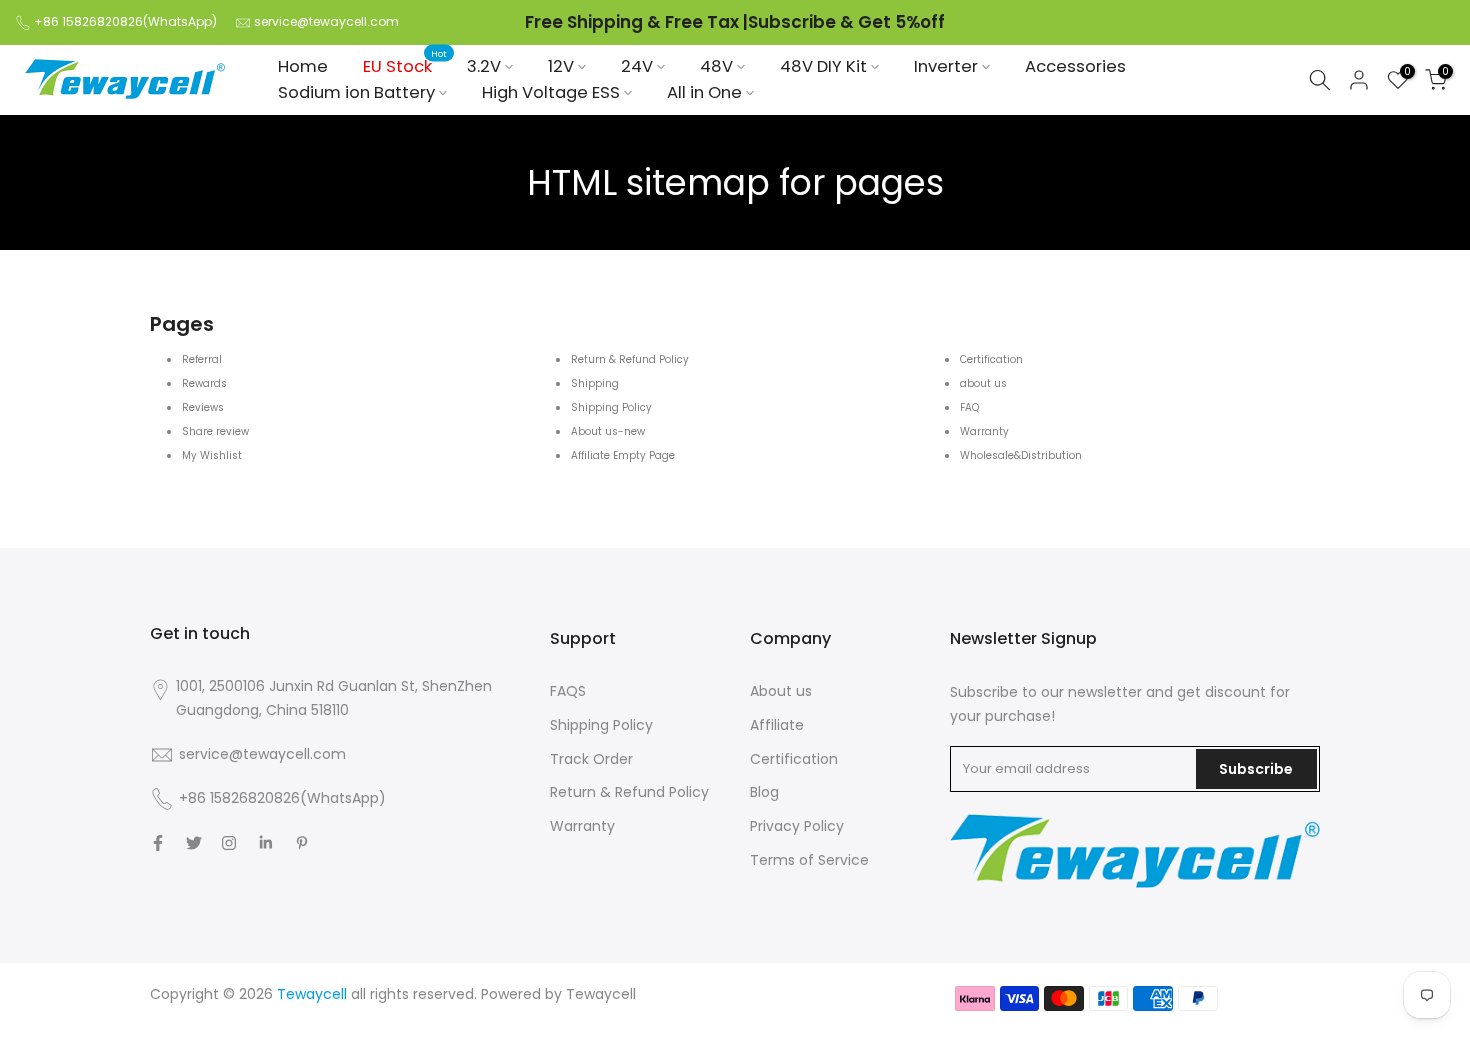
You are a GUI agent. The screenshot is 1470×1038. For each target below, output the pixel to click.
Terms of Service (809, 860)
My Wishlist (212, 455)
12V (561, 66)
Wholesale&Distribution (1021, 455)
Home (303, 66)
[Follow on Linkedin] (265, 843)
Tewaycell (601, 994)
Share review (215, 431)
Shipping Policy (611, 407)
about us (983, 383)
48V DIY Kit (823, 66)
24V (637, 66)
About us (781, 691)
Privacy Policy (797, 826)
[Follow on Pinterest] (302, 843)
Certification (991, 359)
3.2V (484, 66)
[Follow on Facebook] (158, 843)
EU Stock (405, 66)
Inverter (946, 66)
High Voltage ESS (551, 92)
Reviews (203, 407)
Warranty (984, 431)
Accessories (1075, 66)
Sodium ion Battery (356, 92)
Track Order (591, 759)
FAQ (969, 407)
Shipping (595, 383)
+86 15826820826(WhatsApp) (125, 21)
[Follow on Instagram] (229, 843)
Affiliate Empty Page (623, 455)
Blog (764, 792)
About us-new (608, 431)
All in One (704, 92)
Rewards (204, 383)
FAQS (568, 691)
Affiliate (777, 725)
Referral (202, 359)
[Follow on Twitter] (194, 843)
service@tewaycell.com (326, 21)
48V (716, 66)
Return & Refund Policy (630, 359)
